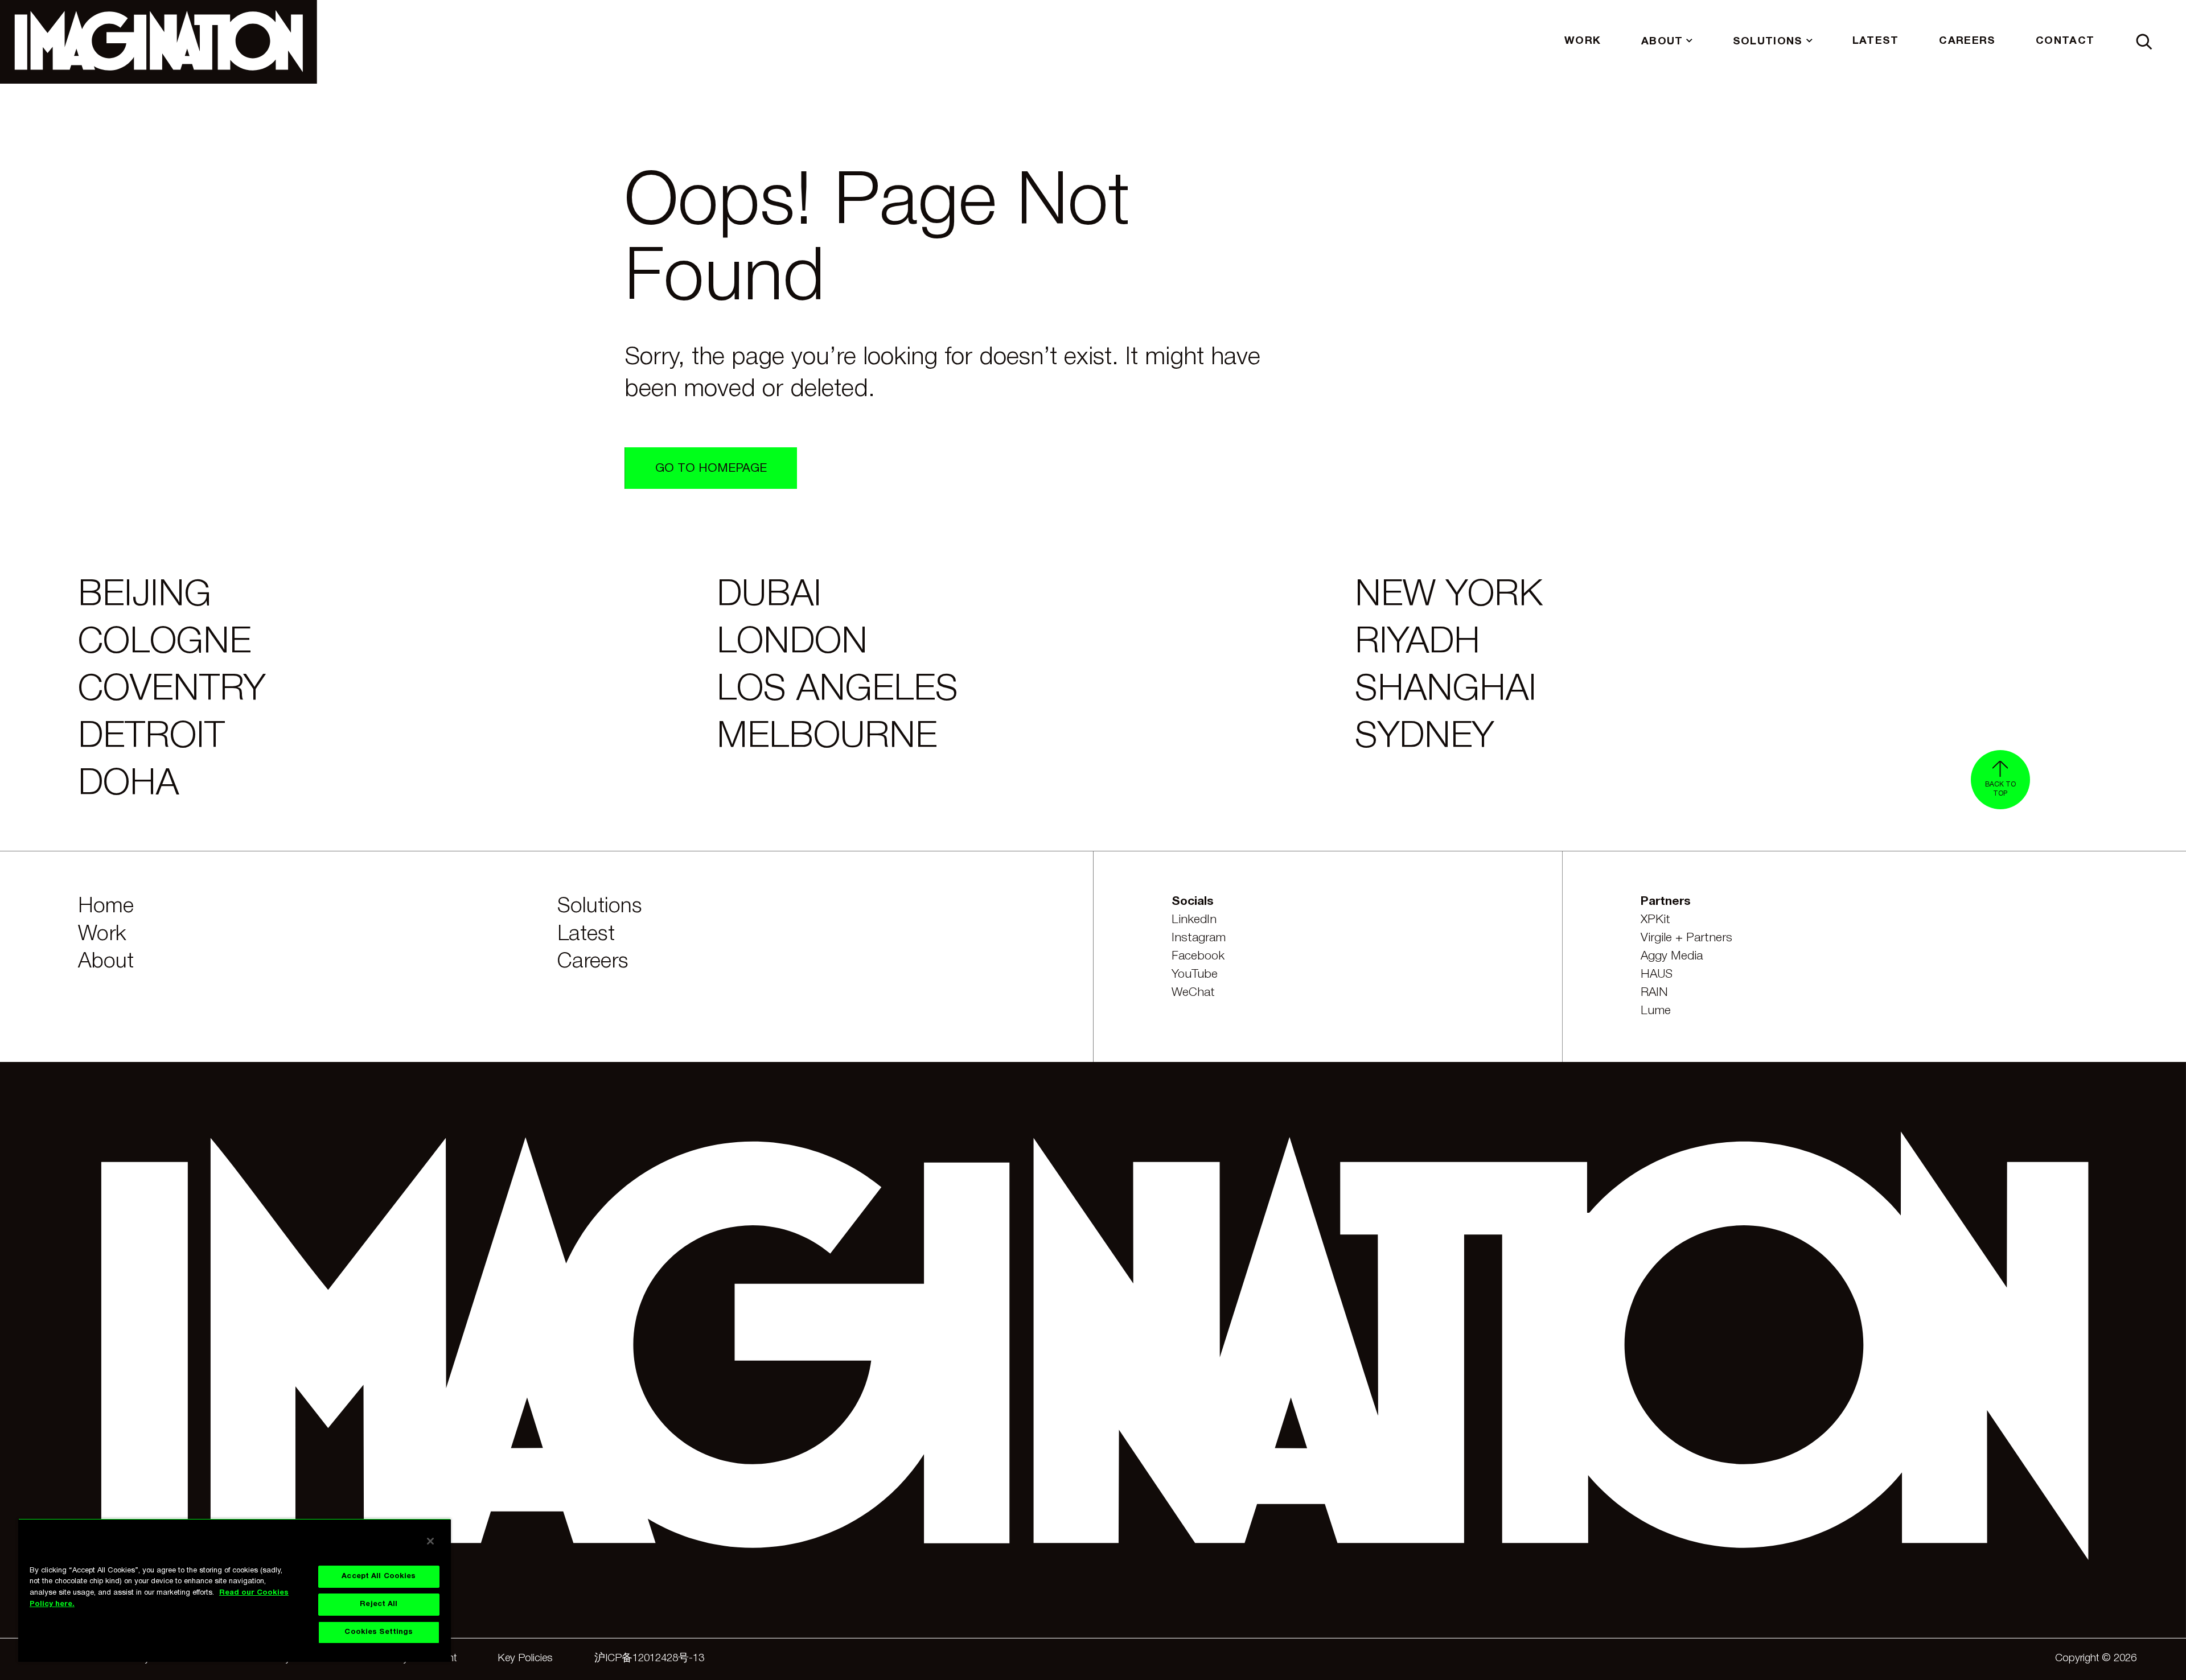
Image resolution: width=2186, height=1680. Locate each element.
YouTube (1195, 975)
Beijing (145, 596)
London (792, 643)
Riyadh (1417, 643)
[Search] (2144, 42)
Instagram (1199, 938)
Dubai (769, 596)
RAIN (1654, 993)
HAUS (1657, 975)
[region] (235, 1590)
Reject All (379, 1604)
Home (106, 907)
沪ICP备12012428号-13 (649, 1659)
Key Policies (525, 1659)
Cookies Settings (379, 1632)
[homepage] (159, 42)
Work (102, 934)
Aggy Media (1672, 956)
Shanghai (1446, 690)
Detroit (151, 738)
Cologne (165, 643)
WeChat (1193, 993)
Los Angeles (837, 690)
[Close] (430, 1541)
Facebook (1198, 956)
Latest (586, 934)
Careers (593, 962)
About (106, 962)
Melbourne (827, 738)
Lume (1656, 1011)
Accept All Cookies (379, 1576)
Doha (128, 785)
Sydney (1424, 738)
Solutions (600, 907)
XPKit (1655, 920)
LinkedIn (1194, 920)
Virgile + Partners (1686, 938)
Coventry (172, 690)
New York (1449, 596)
